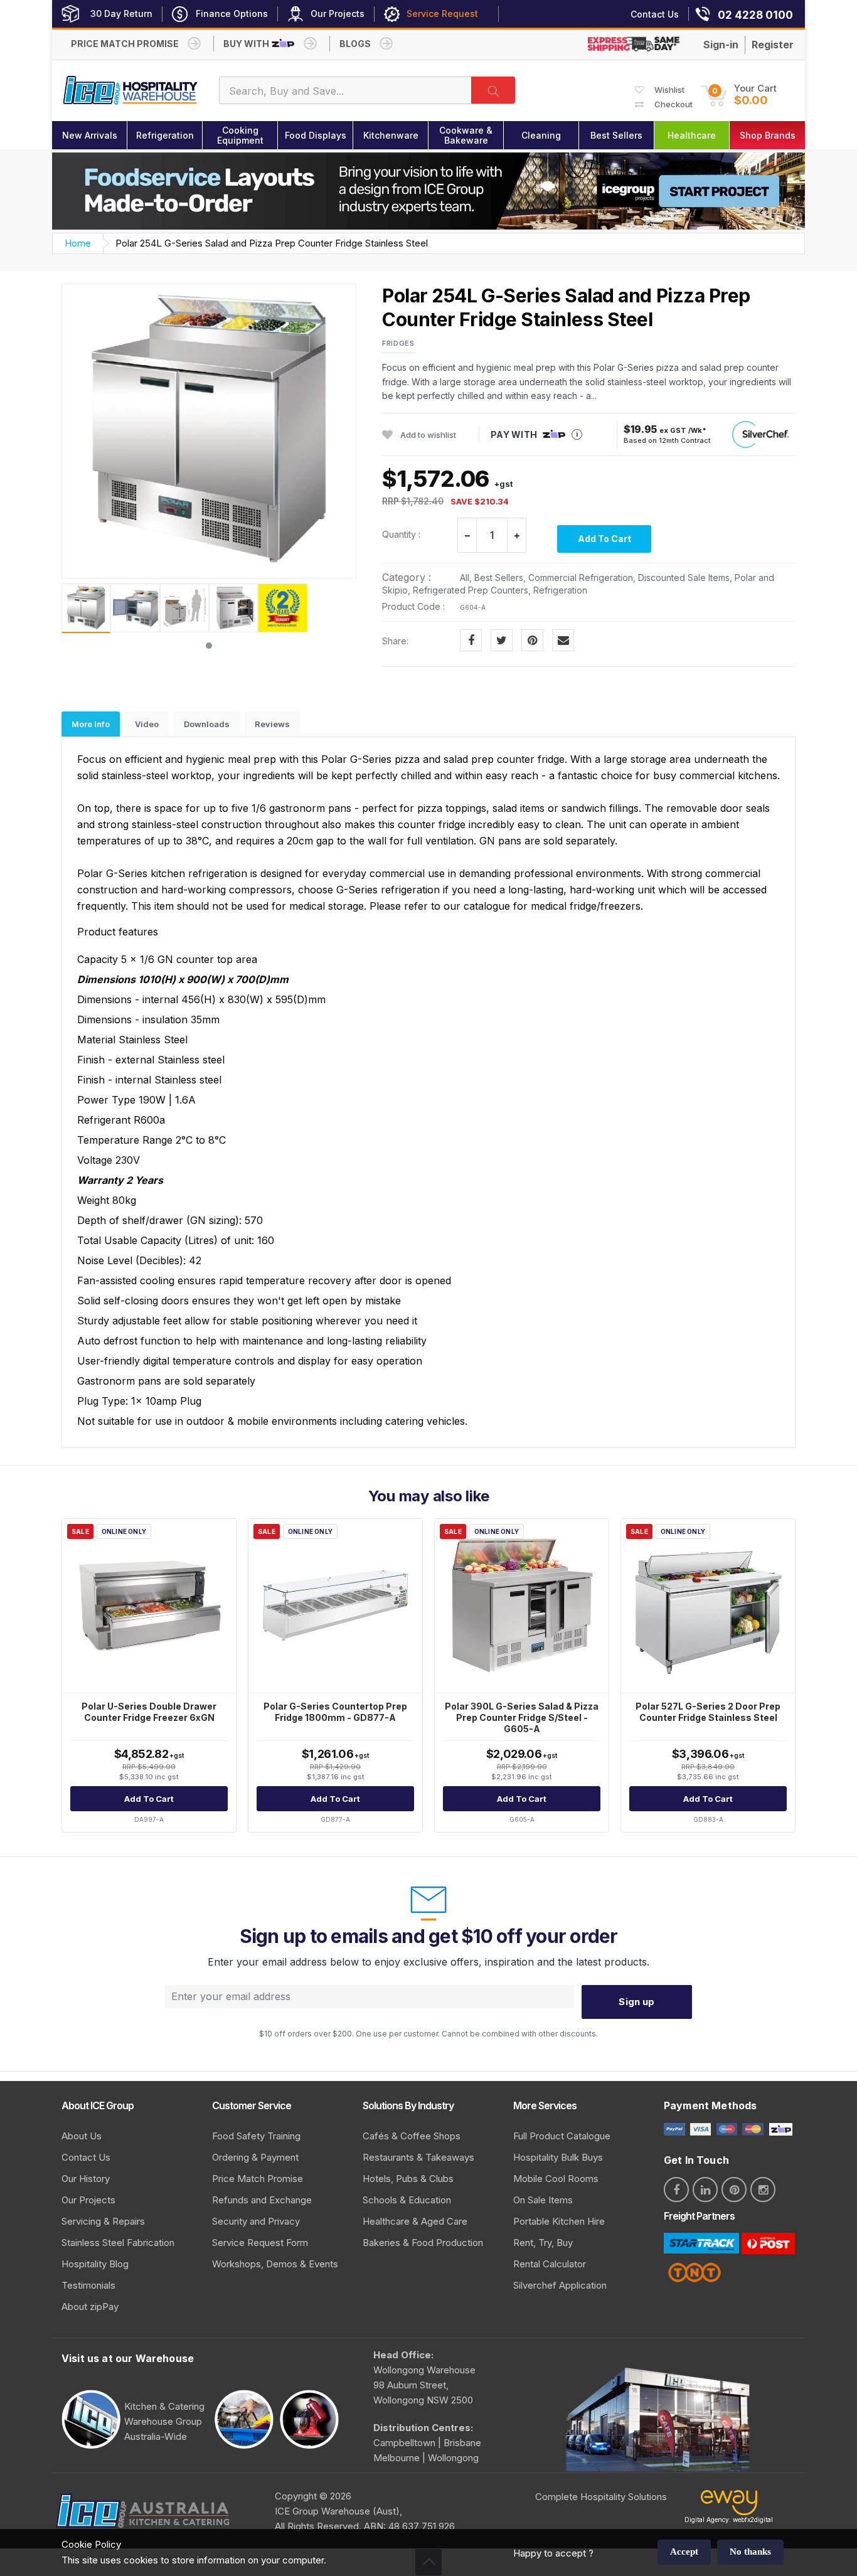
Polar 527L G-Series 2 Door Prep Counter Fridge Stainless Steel (708, 1712)
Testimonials (88, 2285)
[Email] (563, 640)
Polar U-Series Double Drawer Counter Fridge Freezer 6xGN (149, 1712)
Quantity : (401, 534)
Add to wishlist (428, 435)
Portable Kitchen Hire (559, 2221)
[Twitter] (502, 640)
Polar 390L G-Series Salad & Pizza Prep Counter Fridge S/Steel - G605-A (522, 1717)
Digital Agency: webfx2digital (729, 2520)
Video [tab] (147, 724)
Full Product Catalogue (562, 2136)
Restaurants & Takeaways (418, 2157)
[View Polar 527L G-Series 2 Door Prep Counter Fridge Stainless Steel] (708, 1606)
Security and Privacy (256, 2221)
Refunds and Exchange (262, 2200)
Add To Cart (604, 539)
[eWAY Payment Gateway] (729, 2505)
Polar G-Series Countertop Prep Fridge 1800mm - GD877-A (335, 1712)
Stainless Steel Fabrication (118, 2243)
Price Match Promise (258, 2179)
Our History (86, 2179)
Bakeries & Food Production (423, 2243)
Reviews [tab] (272, 724)
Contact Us (86, 2157)
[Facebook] (471, 640)
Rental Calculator (550, 2264)
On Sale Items (543, 2200)
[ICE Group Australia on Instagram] (763, 2190)
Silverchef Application (560, 2285)
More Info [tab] (91, 724)
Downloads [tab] (207, 724)
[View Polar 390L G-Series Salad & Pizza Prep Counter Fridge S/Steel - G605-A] (522, 1606)
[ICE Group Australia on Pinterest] (734, 2190)
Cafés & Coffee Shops (412, 2136)
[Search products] (493, 90)
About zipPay (90, 2307)
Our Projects (88, 2200)
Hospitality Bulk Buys (558, 2157)
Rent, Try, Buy (543, 2243)
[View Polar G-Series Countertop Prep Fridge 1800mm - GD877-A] (335, 1606)
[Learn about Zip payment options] (779, 2128)
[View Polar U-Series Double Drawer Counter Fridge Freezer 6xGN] (149, 1606)
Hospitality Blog (95, 2264)
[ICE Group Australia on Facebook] (676, 2190)
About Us (82, 2136)
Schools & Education (407, 2200)
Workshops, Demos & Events (275, 2264)
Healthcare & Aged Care (415, 2221)
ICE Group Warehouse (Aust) (337, 2511)
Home (78, 243)
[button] (738, 95)
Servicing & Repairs (103, 2221)
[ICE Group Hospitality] (131, 91)
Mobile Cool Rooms (556, 2179)
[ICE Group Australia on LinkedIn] (705, 2190)
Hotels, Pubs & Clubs (408, 2179)
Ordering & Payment (255, 2157)
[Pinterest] (532, 640)
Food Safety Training (256, 2136)
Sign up (636, 2002)
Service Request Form (260, 2243)
